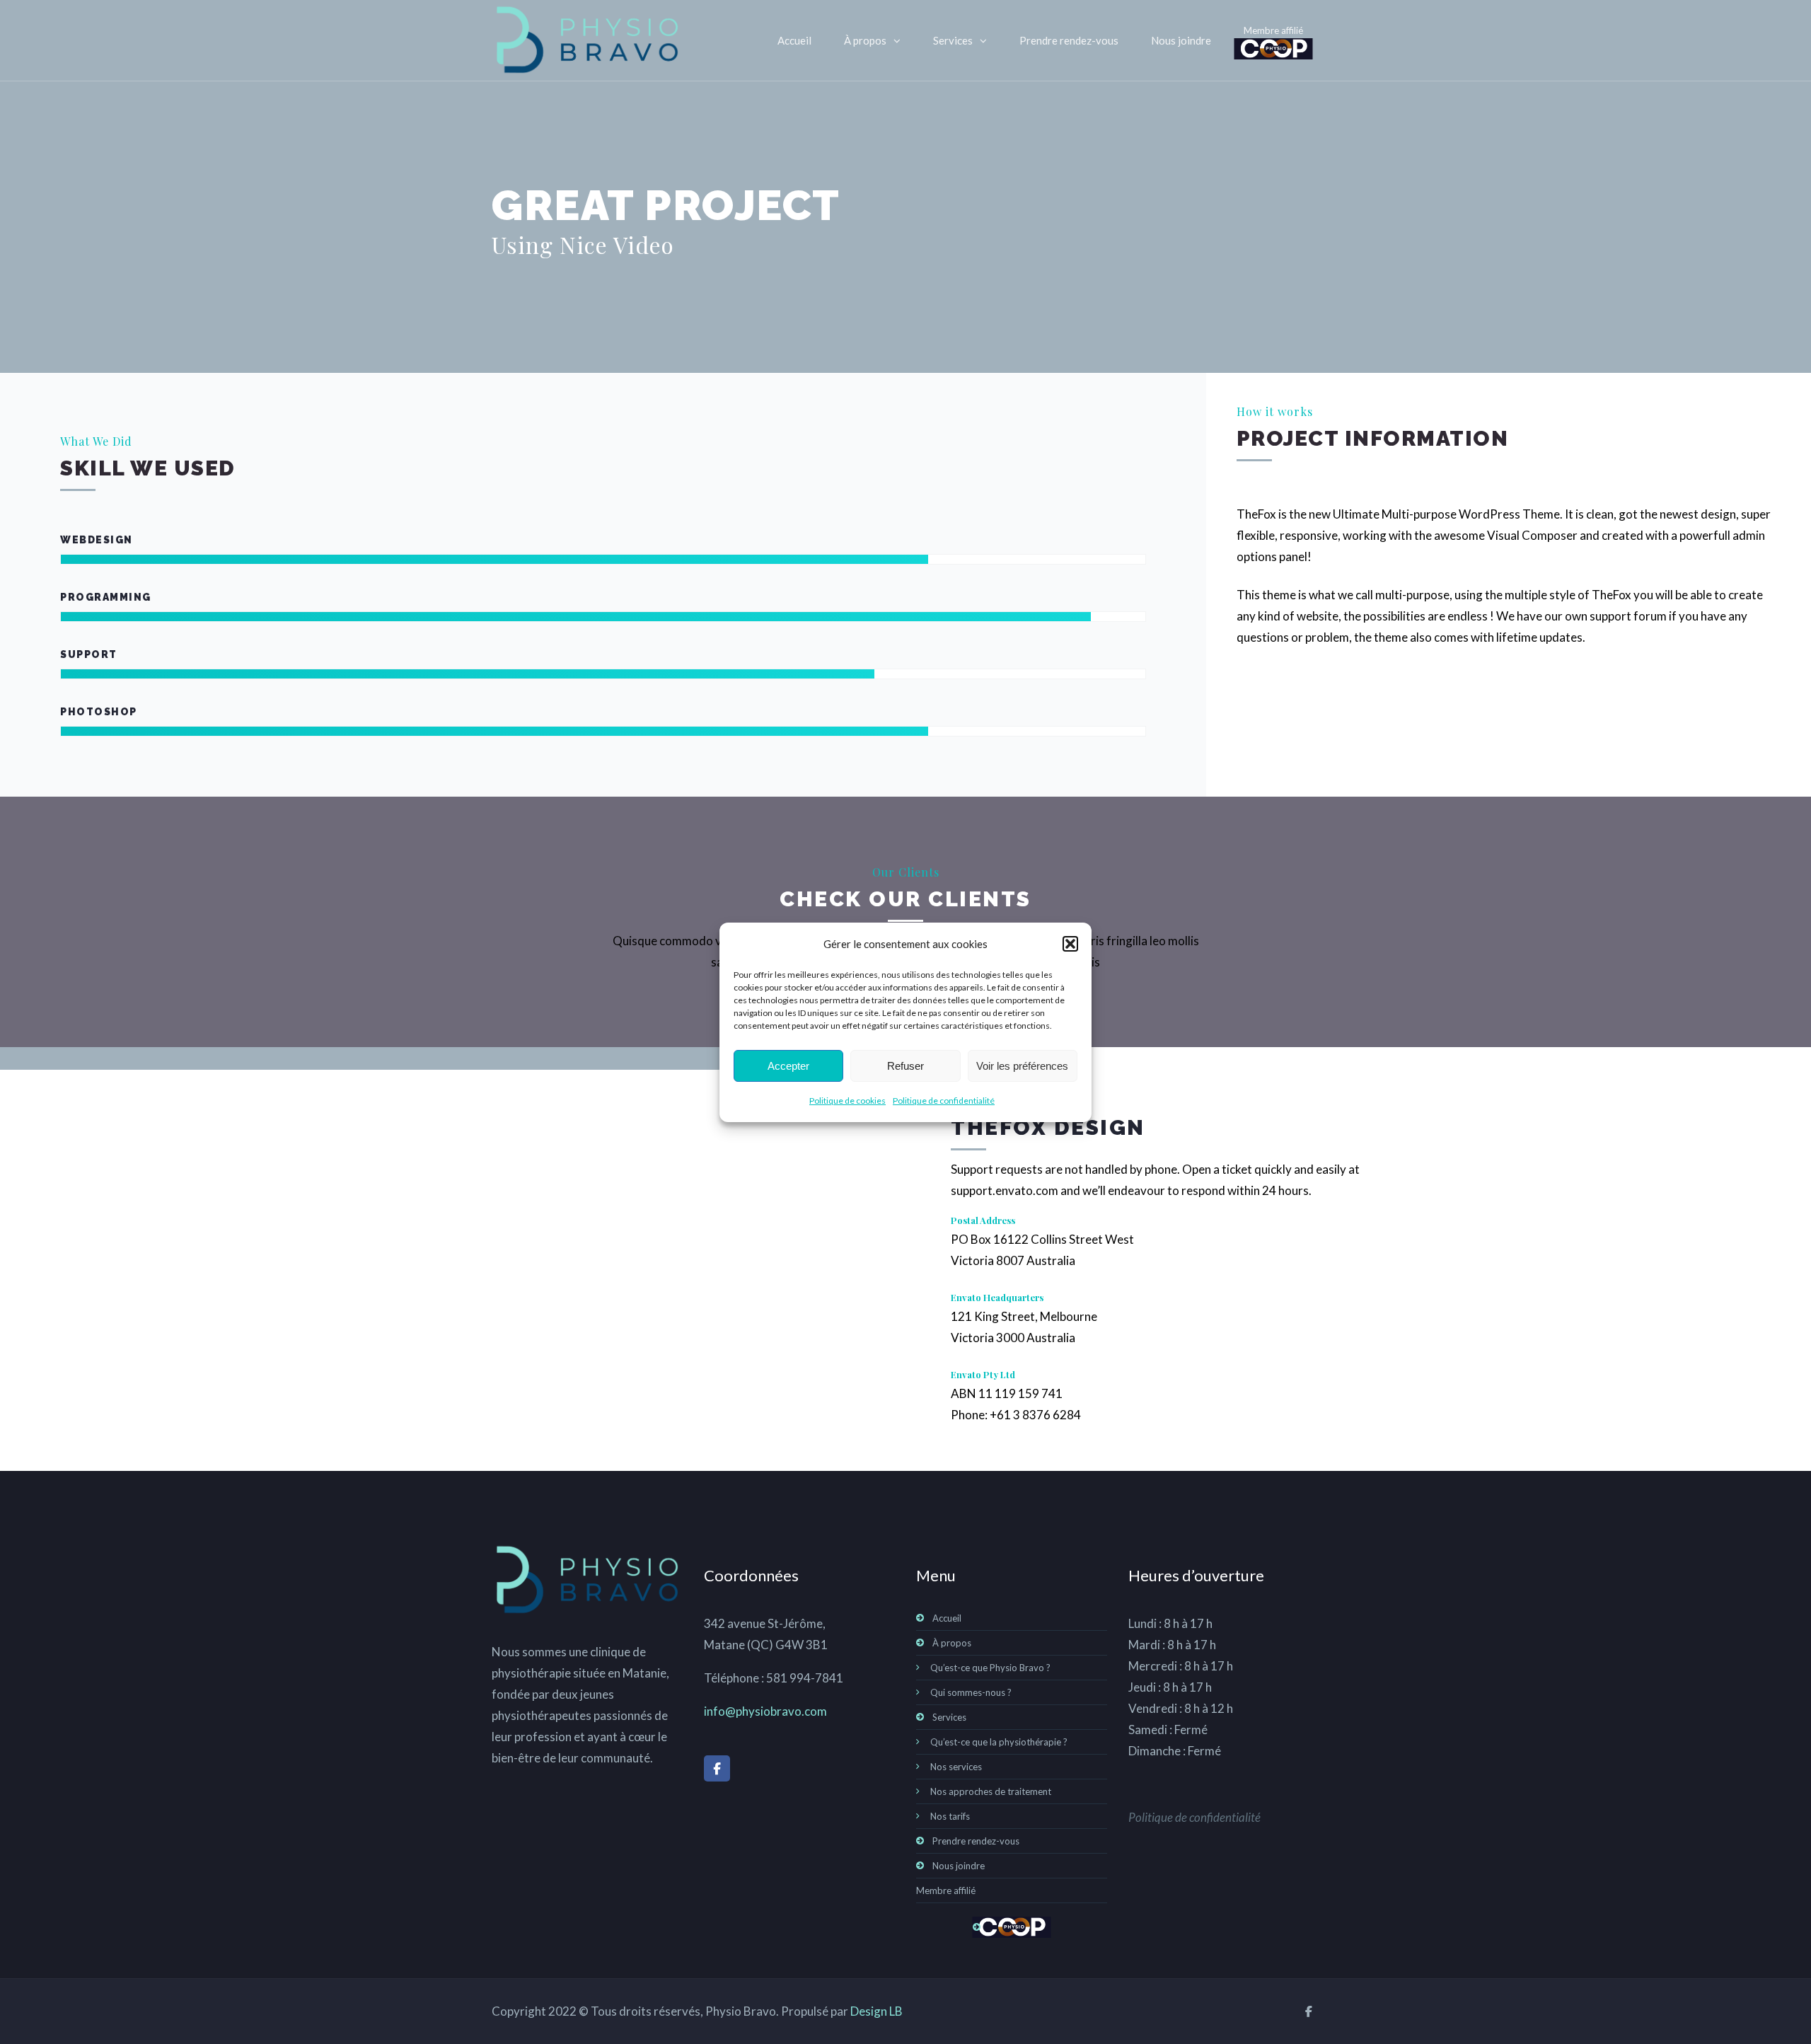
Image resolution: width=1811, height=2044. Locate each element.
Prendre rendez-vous (1069, 40)
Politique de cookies (847, 1101)
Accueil (794, 40)
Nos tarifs (950, 1816)
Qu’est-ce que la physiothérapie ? (999, 1742)
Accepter (788, 1065)
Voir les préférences (1022, 1065)
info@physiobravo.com (765, 1711)
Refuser (905, 1065)
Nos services (956, 1767)
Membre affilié (1273, 30)
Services (953, 40)
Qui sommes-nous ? (971, 1692)
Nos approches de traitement (991, 1791)
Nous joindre (1181, 40)
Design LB (876, 2011)
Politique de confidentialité (944, 1101)
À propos (865, 40)
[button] (1070, 944)
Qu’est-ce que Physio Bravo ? (990, 1668)
